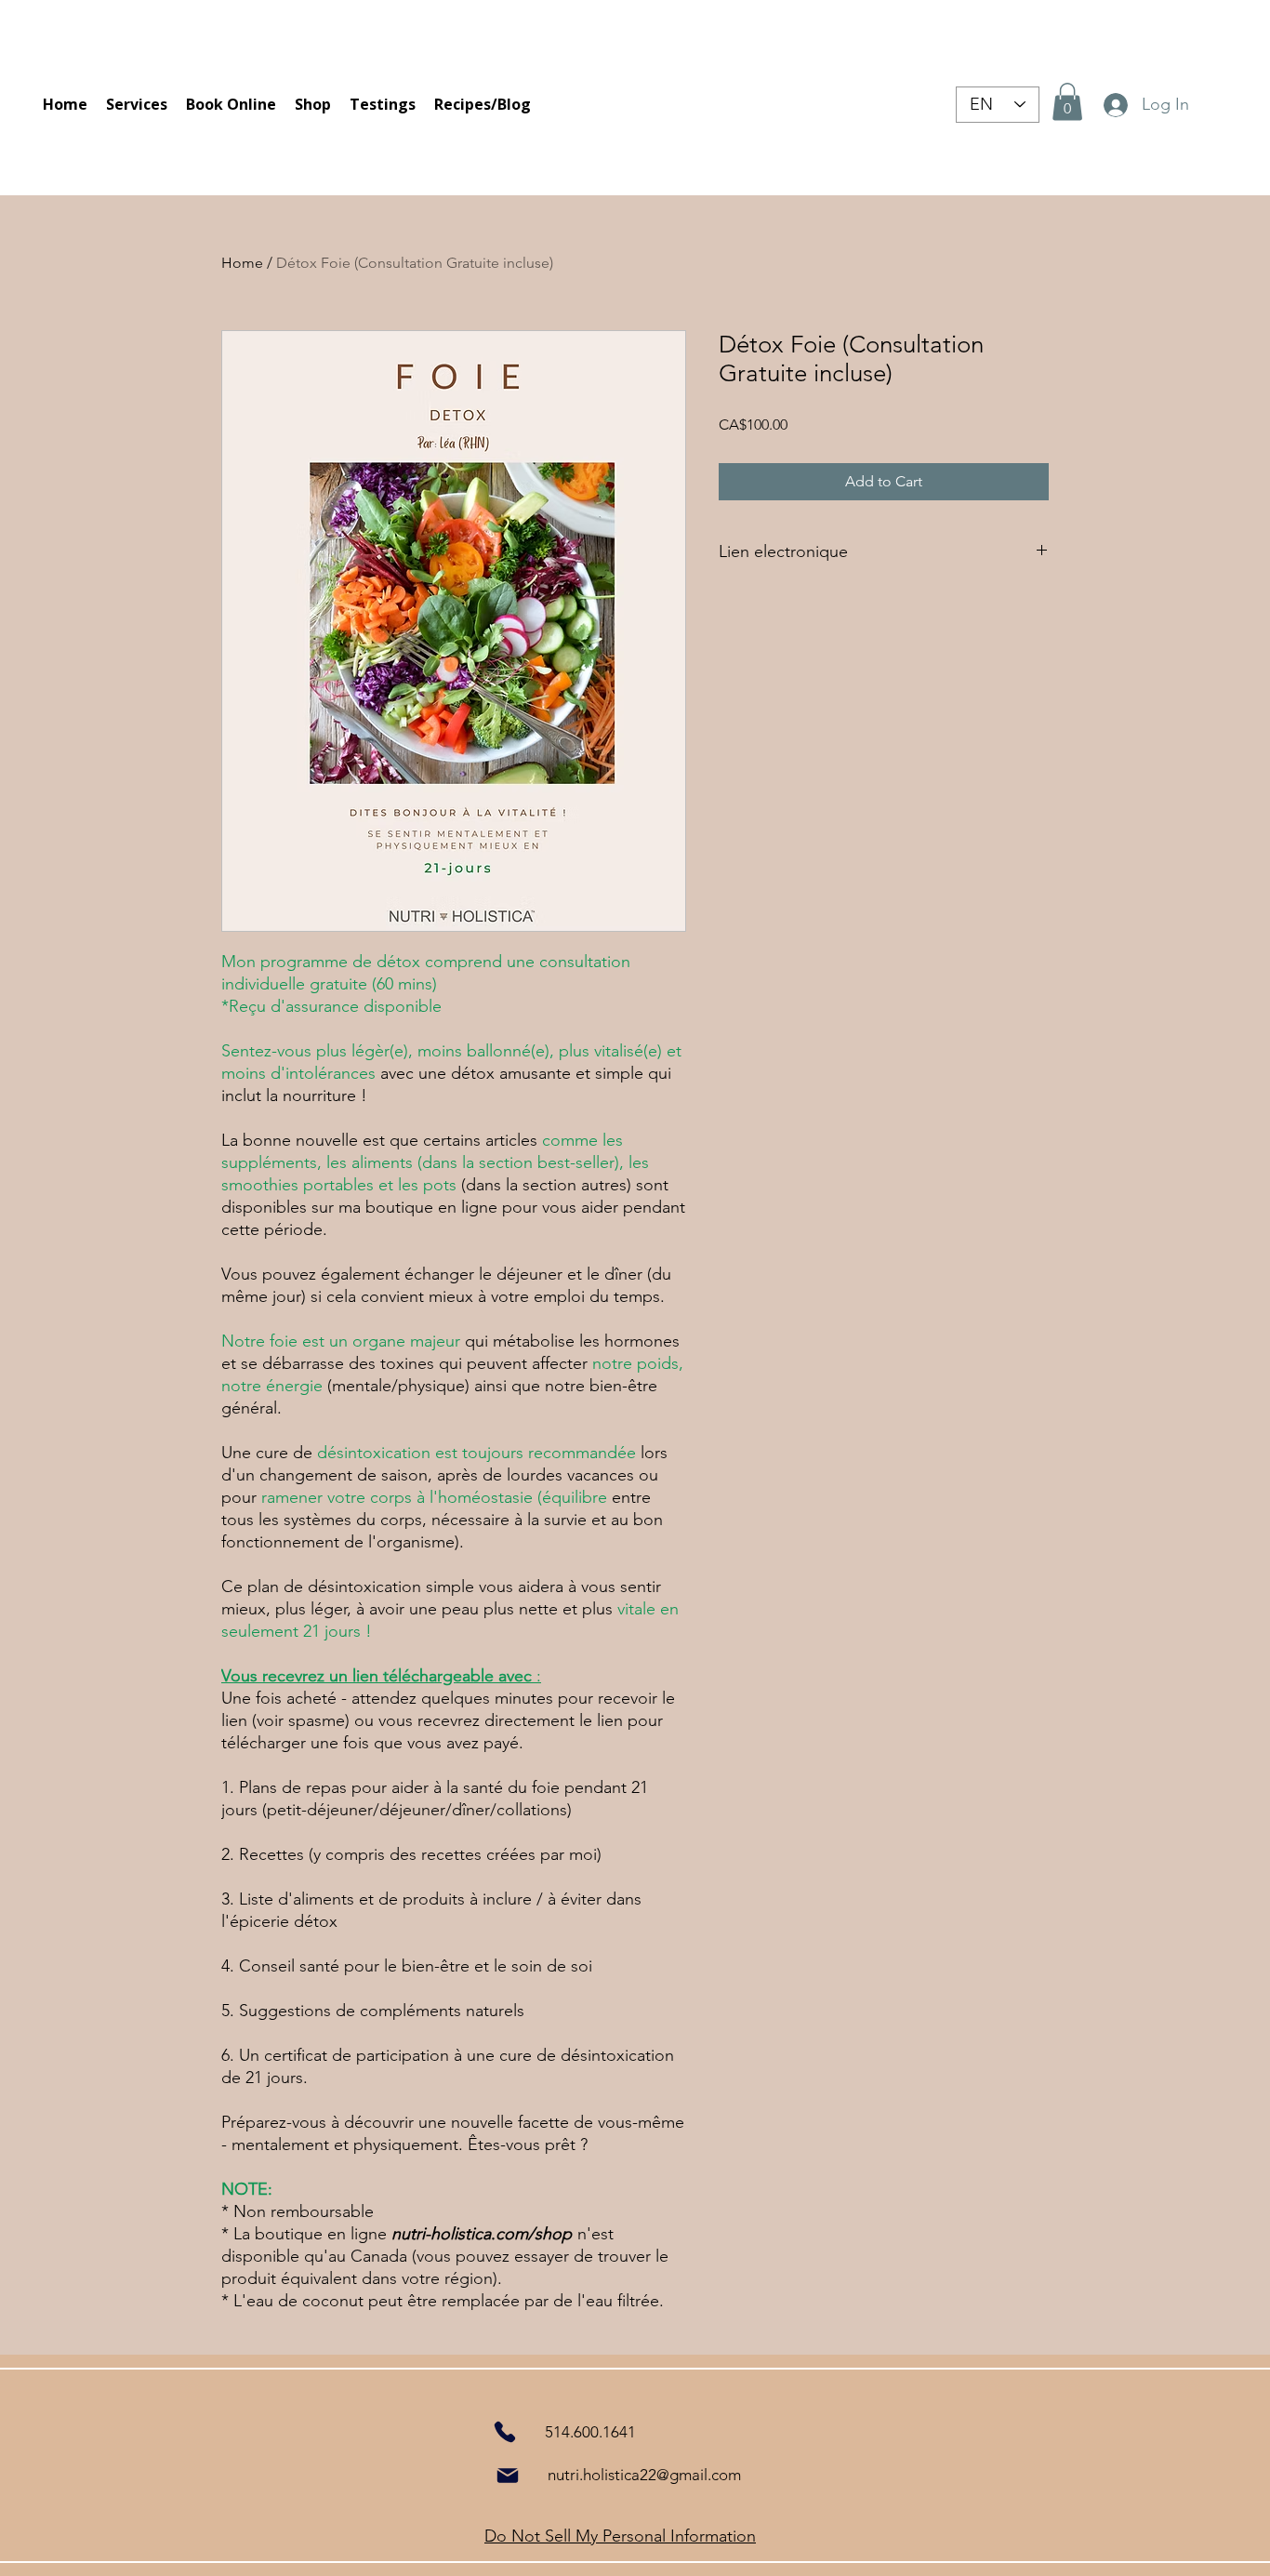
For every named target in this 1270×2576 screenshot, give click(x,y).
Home (242, 263)
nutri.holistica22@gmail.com (644, 2475)
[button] (1067, 102)
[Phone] (504, 2431)
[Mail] (508, 2476)
